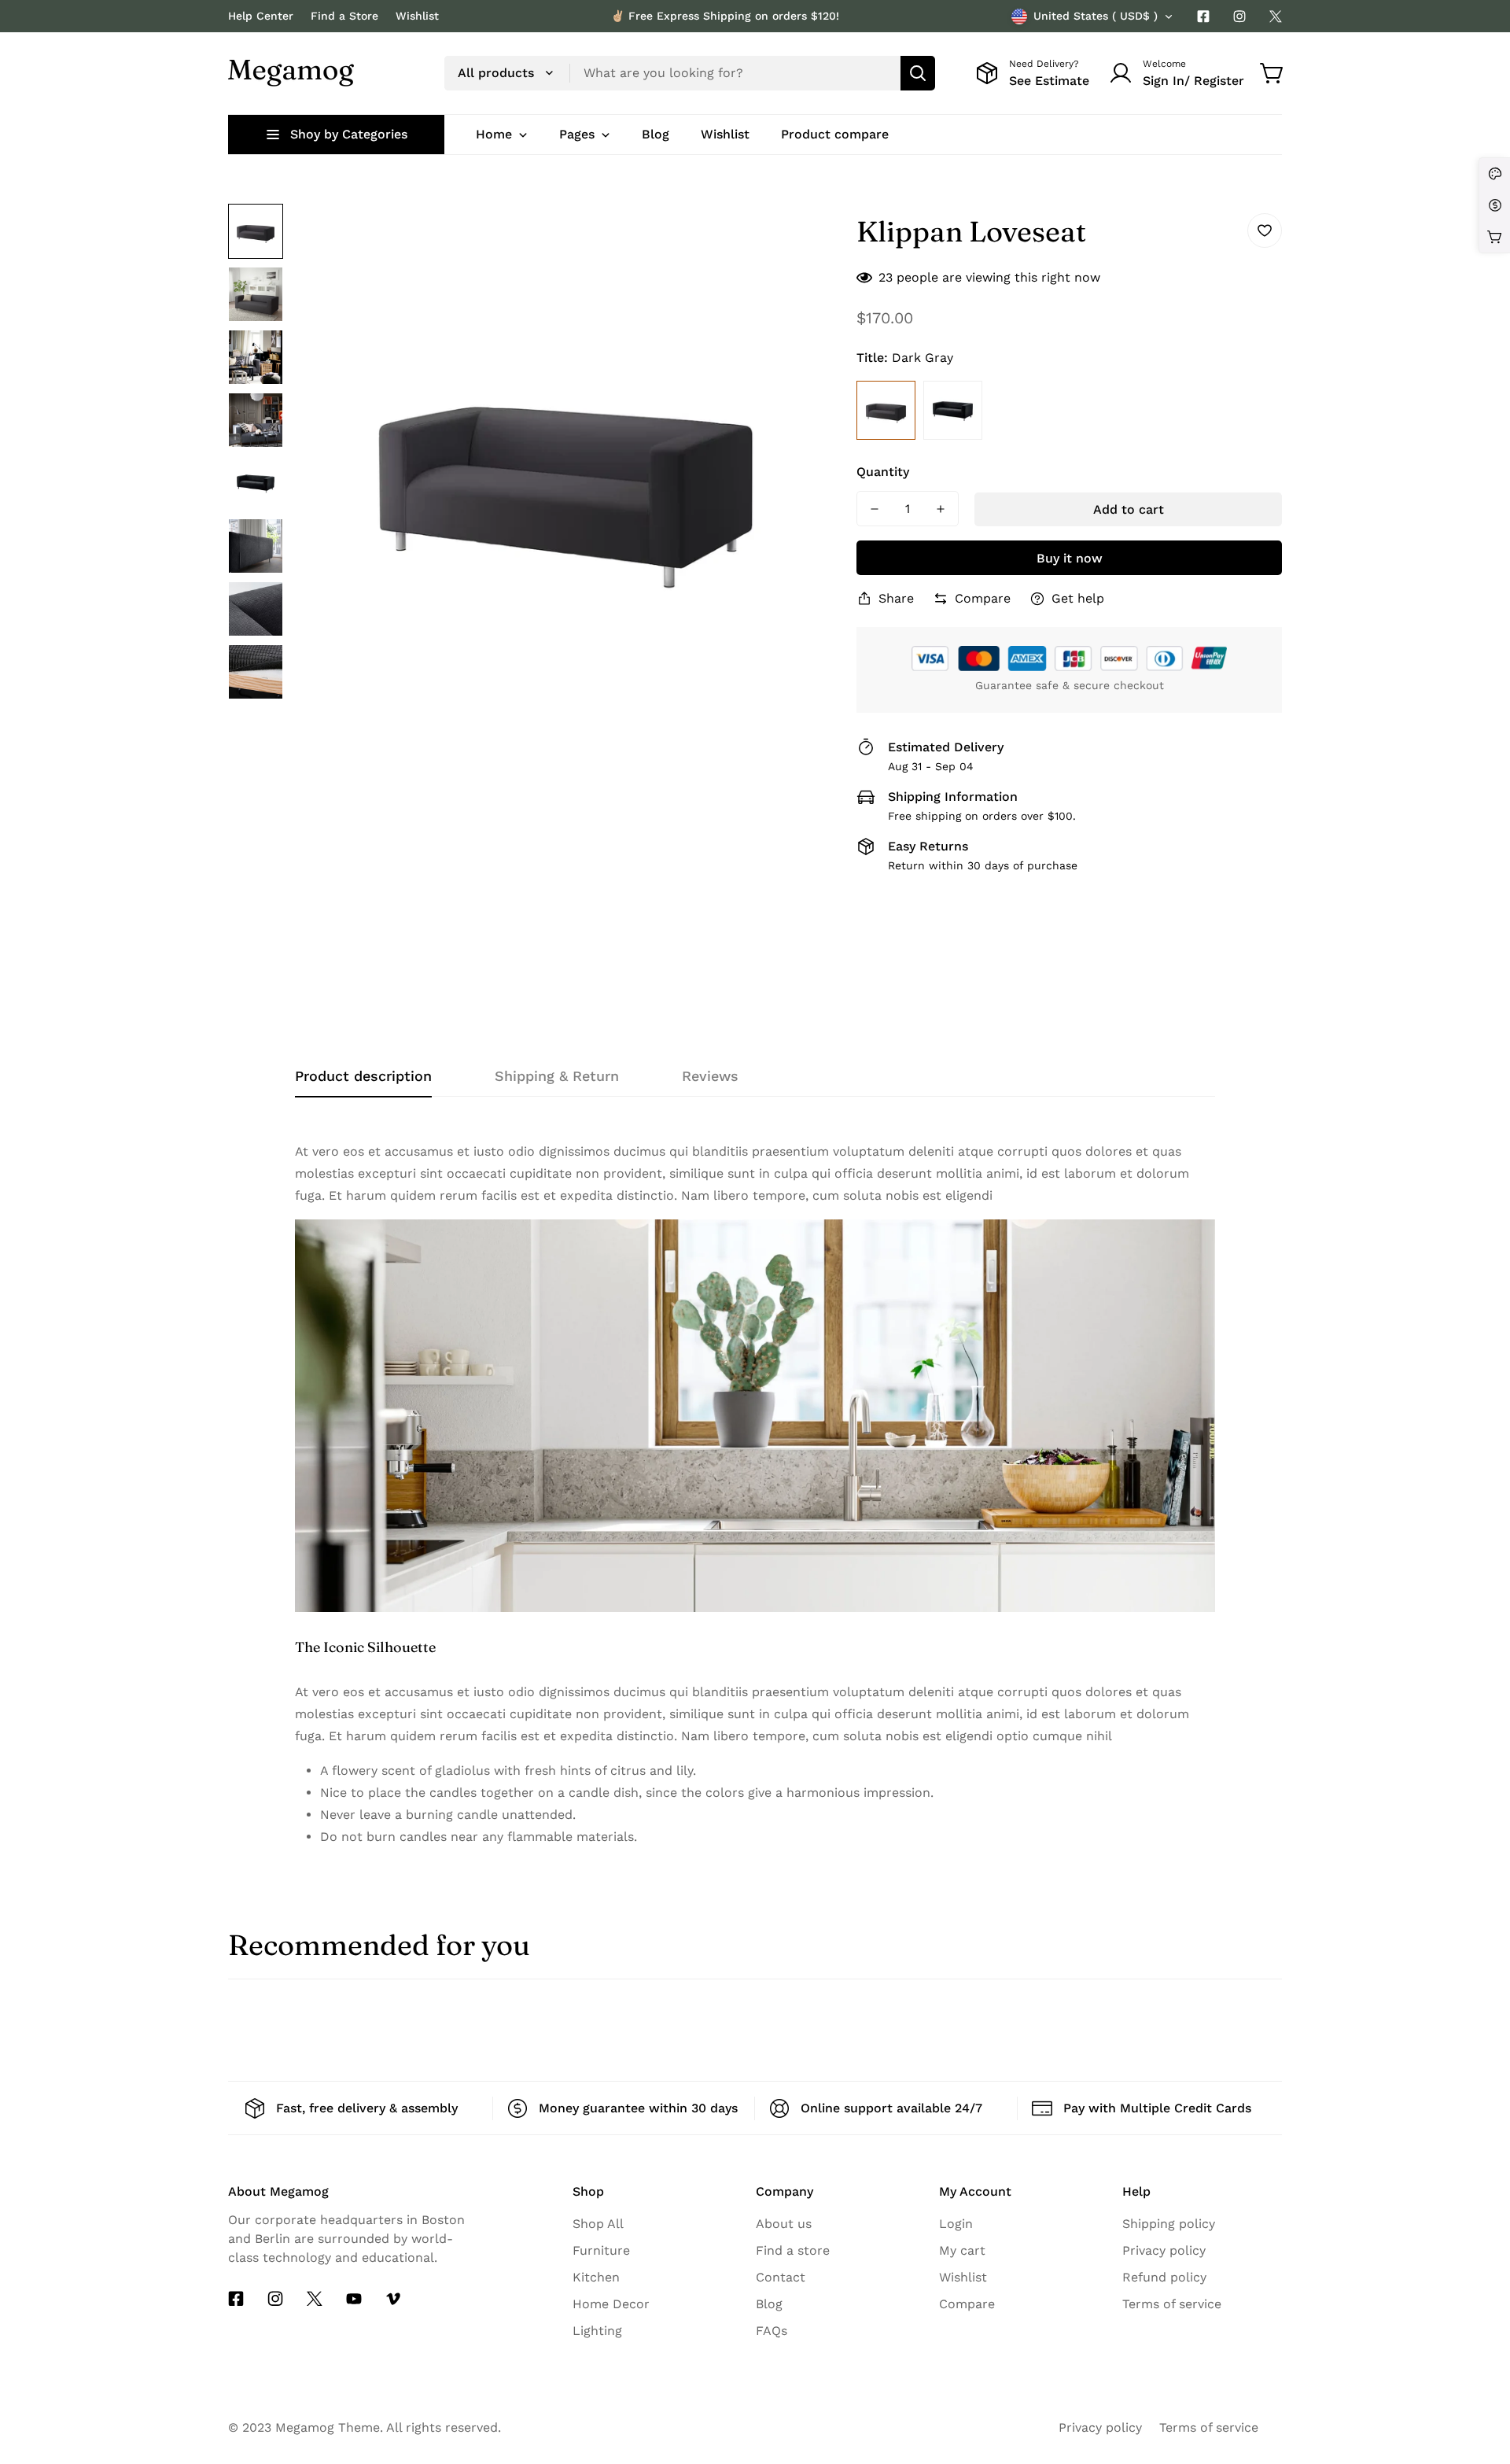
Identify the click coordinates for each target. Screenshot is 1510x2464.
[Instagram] (1239, 17)
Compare (967, 2304)
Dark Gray (886, 410)
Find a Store (344, 16)
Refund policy (1164, 2277)
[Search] (918, 73)
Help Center (261, 16)
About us (784, 2224)
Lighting (597, 2331)
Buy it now (1070, 558)
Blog (769, 2304)
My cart (962, 2250)
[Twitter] (1276, 17)
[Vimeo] (393, 2299)
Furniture (601, 2250)
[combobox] (690, 73)
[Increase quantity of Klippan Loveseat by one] (941, 509)
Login (956, 2224)
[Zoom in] (800, 237)
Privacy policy (1164, 2250)
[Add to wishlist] (1265, 231)
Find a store (793, 2250)
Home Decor (611, 2304)
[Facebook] (1203, 17)
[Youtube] (354, 2299)
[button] (1272, 73)
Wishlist (417, 16)
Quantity (883, 472)
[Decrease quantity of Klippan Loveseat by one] (875, 509)
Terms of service (1172, 2304)
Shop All (598, 2224)
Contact (781, 2277)
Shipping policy (1169, 2224)
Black (953, 410)
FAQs (772, 2331)
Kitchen (596, 2277)
